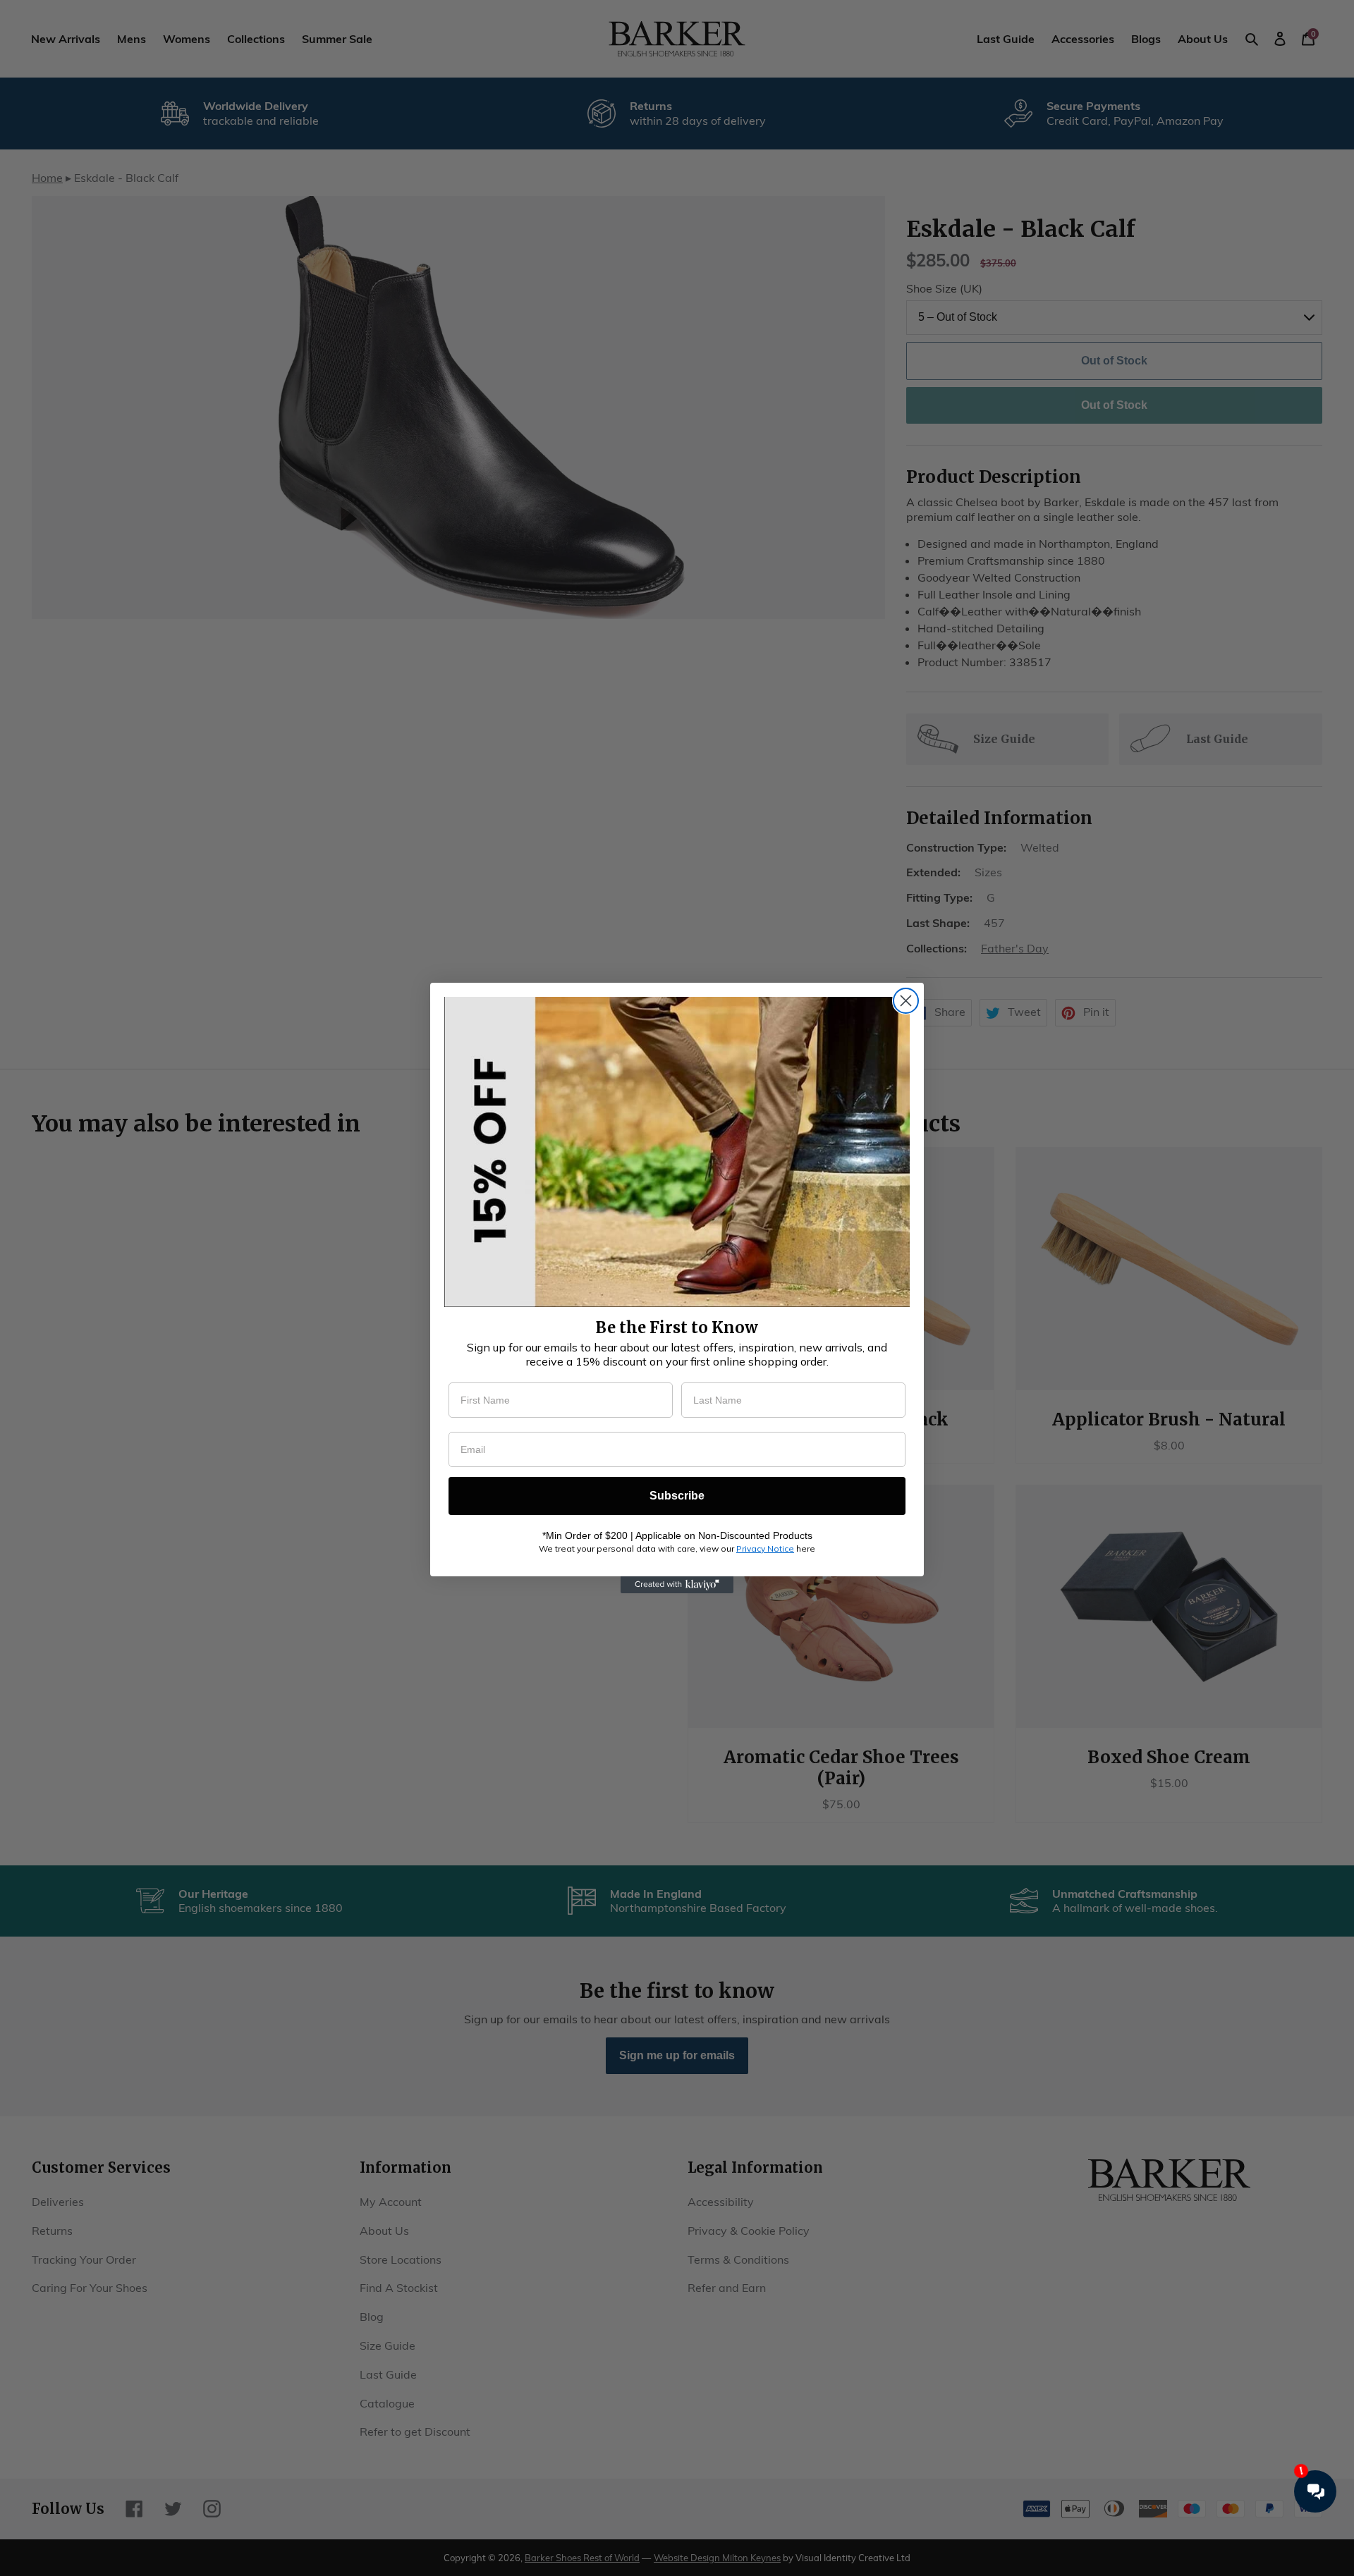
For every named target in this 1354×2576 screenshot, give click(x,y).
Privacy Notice (765, 1548)
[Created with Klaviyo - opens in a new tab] (677, 1585)
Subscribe (677, 1496)
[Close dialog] (906, 1001)
